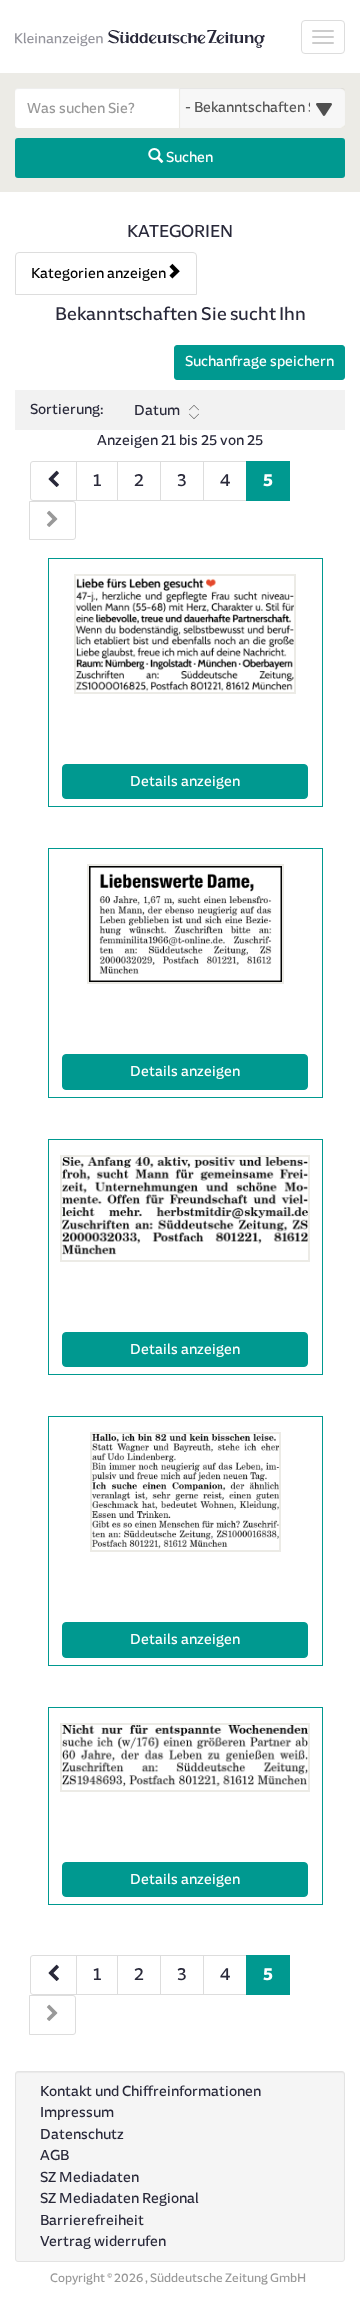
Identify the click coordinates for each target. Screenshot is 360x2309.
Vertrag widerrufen (103, 2241)
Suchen (188, 157)
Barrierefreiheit (92, 2220)
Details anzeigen (219, 781)
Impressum (77, 2112)
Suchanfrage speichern (259, 361)
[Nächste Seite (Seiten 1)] (52, 521)
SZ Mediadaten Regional (119, 2198)
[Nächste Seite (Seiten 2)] (52, 2015)
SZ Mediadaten (89, 2177)
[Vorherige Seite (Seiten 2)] (53, 1975)
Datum (157, 410)
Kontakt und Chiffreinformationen (150, 2091)
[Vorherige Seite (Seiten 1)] (53, 481)
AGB (54, 2155)
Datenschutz (82, 2134)
